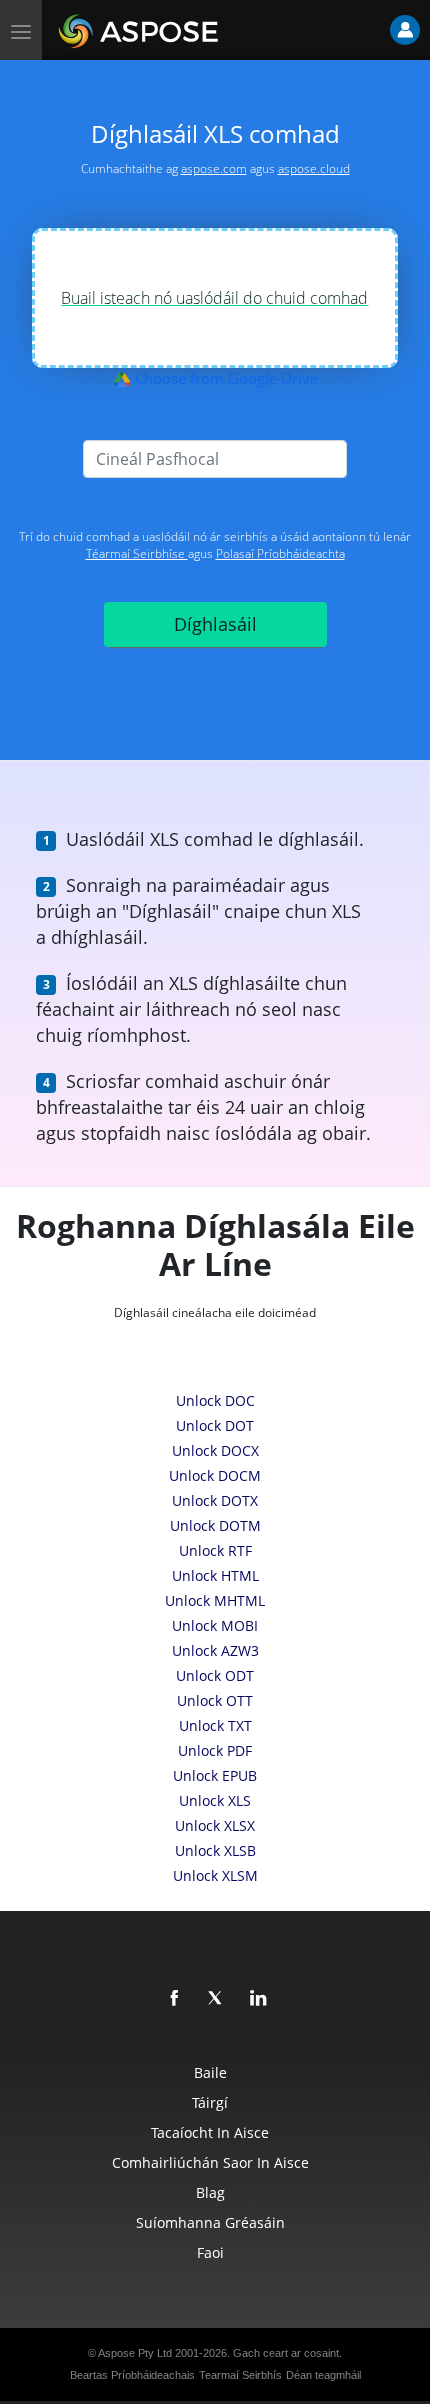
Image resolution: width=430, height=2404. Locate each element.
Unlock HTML (215, 1575)
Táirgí (210, 2102)
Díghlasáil (215, 624)
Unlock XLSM (215, 1875)
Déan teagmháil (323, 2375)
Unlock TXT (215, 1725)
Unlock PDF (215, 1750)
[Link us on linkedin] (259, 1999)
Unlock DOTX (215, 1500)
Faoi (210, 2252)
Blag (210, 2192)
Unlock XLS (215, 1800)
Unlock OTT (215, 1700)
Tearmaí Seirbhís (240, 2375)
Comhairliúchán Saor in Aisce (210, 2162)
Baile (210, 2072)
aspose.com (214, 168)
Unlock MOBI (215, 1625)
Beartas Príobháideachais (132, 2375)
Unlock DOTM (215, 1525)
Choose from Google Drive (224, 378)
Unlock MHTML (215, 1600)
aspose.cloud (314, 168)
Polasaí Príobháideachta (280, 553)
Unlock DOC (215, 1400)
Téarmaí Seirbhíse (137, 553)
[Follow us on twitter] (217, 1999)
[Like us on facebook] (175, 1999)
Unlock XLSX (215, 1825)
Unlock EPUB (215, 1775)
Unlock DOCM (215, 1475)
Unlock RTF (215, 1550)
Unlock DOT (215, 1425)
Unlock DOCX (215, 1450)
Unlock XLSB (215, 1850)
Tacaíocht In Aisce (210, 2132)
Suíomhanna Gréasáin (210, 2222)
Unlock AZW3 (215, 1650)
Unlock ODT (215, 1675)
